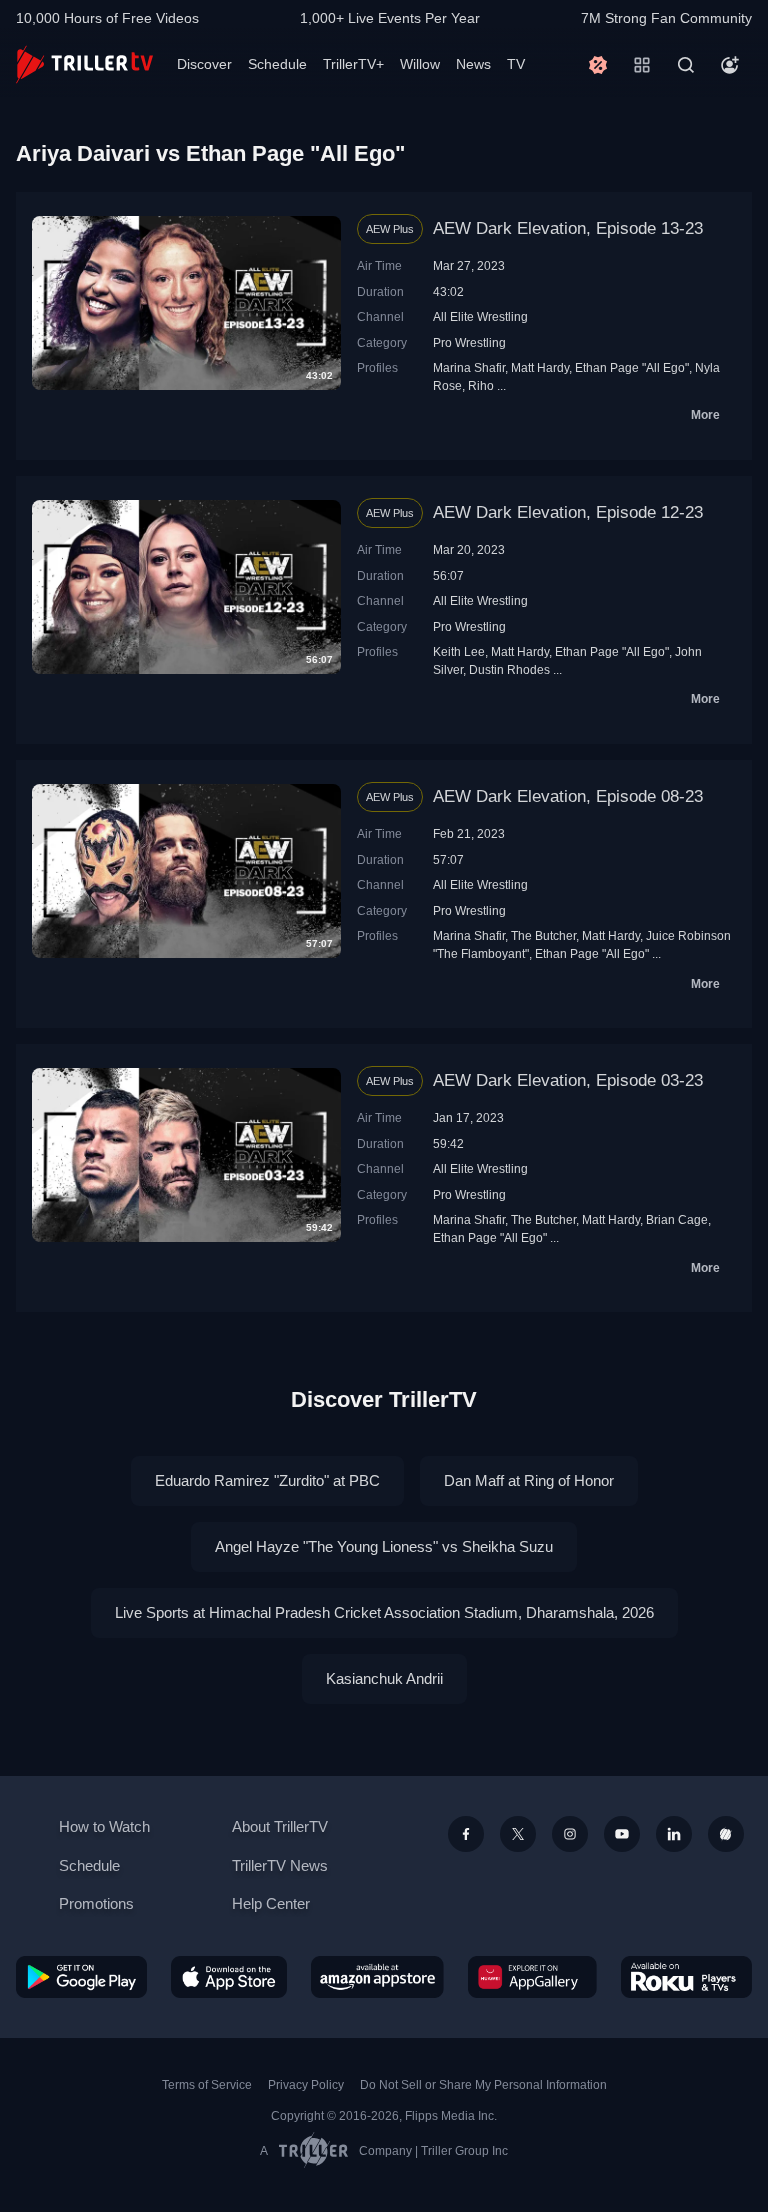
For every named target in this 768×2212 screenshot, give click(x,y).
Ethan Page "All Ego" (632, 367)
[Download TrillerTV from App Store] (229, 1977)
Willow (420, 64)
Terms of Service (207, 2085)
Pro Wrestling (469, 342)
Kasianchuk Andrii (384, 1678)
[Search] (686, 65)
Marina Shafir (469, 367)
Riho (481, 385)
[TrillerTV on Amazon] (377, 1977)
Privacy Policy (306, 2085)
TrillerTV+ (353, 64)
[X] (518, 1834)
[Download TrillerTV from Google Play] (81, 1977)
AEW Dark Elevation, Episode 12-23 (568, 512)
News (473, 64)
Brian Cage (677, 1219)
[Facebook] (466, 1834)
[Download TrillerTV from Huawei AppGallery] (532, 1977)
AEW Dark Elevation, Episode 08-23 (568, 796)
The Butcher (543, 935)
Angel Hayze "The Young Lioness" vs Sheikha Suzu (384, 1546)
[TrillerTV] (84, 64)
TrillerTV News (280, 1865)
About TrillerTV (280, 1826)
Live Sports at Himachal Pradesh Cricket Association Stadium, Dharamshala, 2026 (384, 1612)
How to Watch (104, 1826)
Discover (204, 64)
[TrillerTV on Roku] (686, 1977)
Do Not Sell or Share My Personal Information (483, 2085)
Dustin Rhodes (509, 669)
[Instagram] (570, 1834)
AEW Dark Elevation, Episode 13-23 (568, 228)
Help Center (271, 1903)
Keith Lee (459, 651)
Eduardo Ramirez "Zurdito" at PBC (267, 1480)
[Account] (730, 65)
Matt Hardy (540, 367)
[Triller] (726, 1834)
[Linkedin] (674, 1834)
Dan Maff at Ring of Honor (529, 1480)
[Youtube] (622, 1834)
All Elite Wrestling (480, 316)
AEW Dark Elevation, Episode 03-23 (568, 1080)
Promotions (96, 1903)
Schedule (277, 64)
